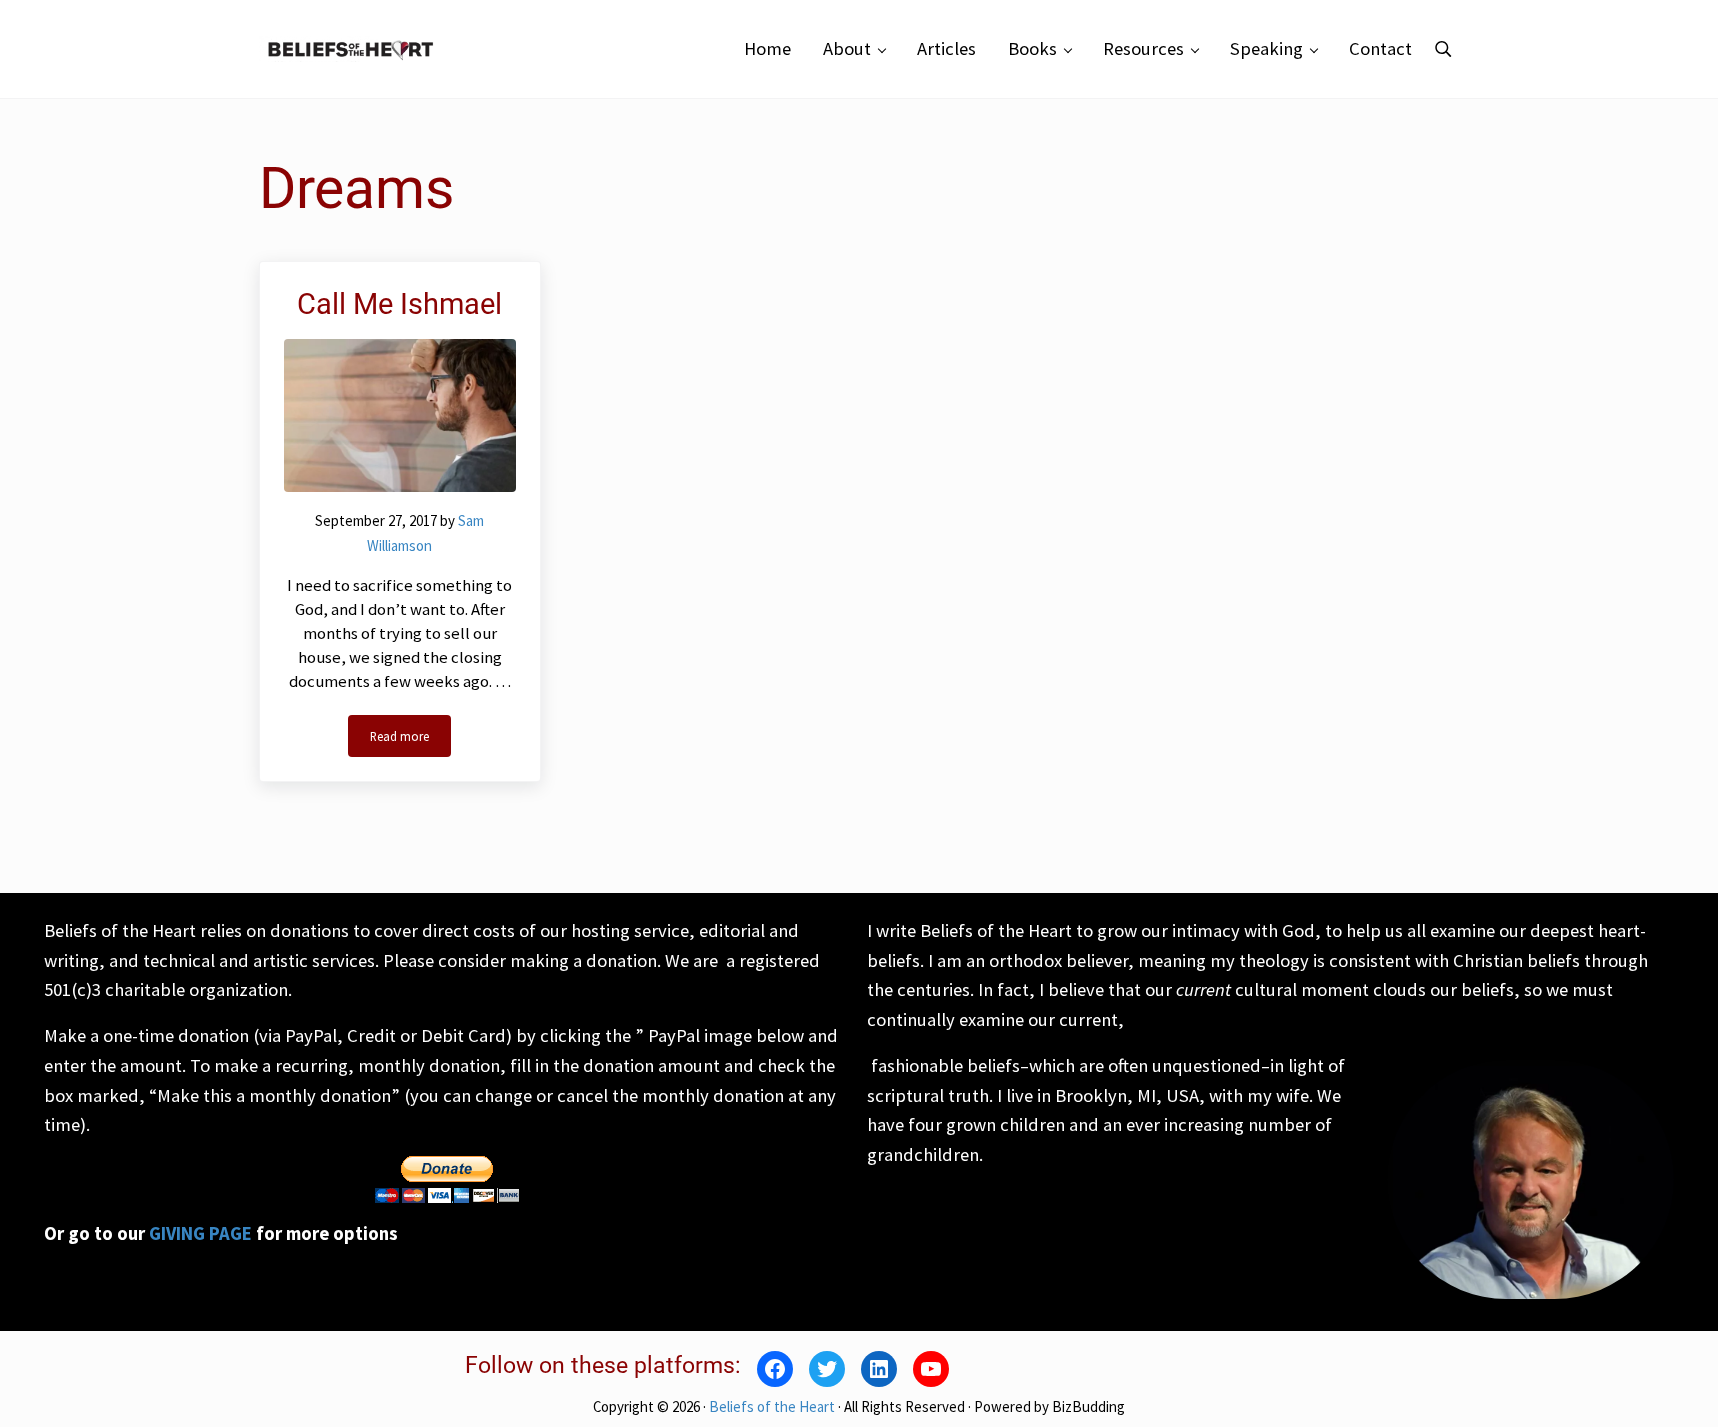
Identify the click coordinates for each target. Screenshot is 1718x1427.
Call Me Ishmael (399, 304)
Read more (410, 739)
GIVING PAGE (200, 1233)
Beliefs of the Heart (772, 1406)
